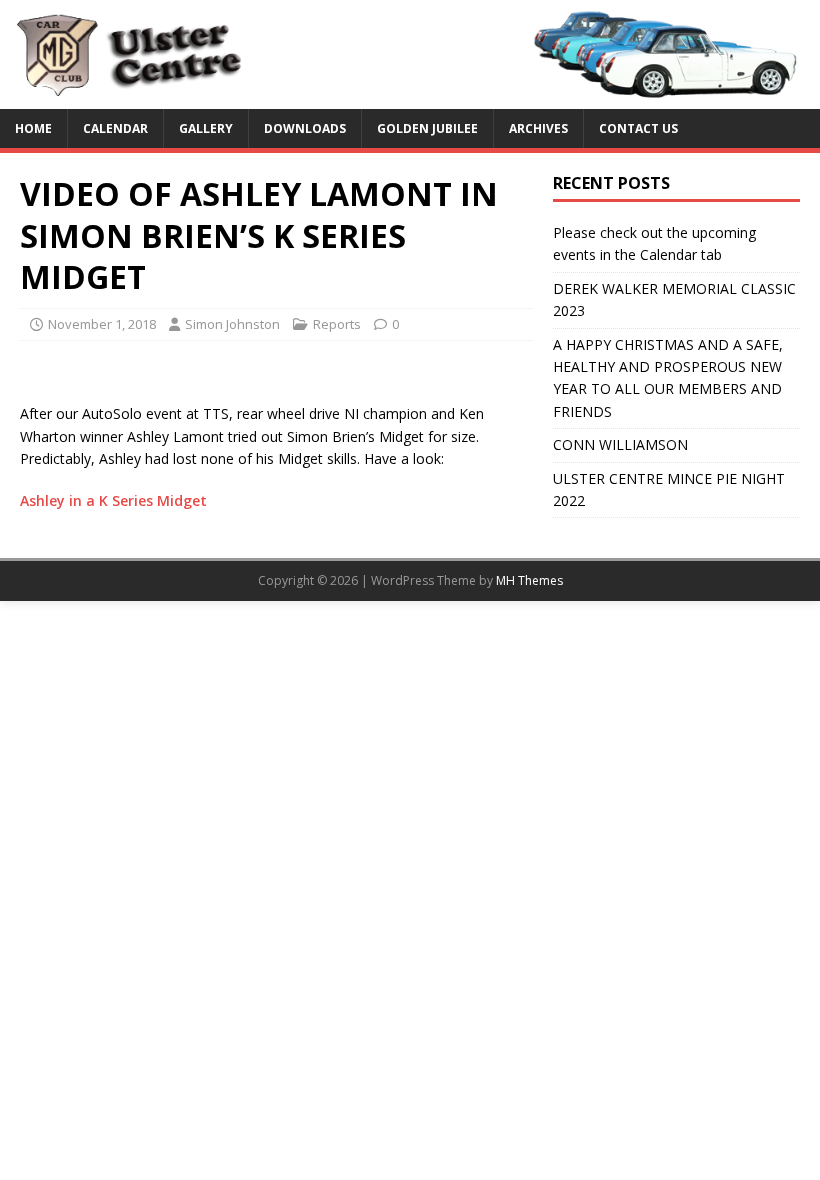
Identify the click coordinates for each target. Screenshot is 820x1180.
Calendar (115, 128)
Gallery (206, 128)
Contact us (638, 128)
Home (33, 128)
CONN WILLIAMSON (620, 444)
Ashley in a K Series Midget (113, 500)
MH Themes (529, 580)
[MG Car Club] (410, 97)
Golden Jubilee (427, 128)
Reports (337, 324)
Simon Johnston (232, 324)
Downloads (305, 128)
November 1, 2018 (102, 324)
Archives (538, 128)
